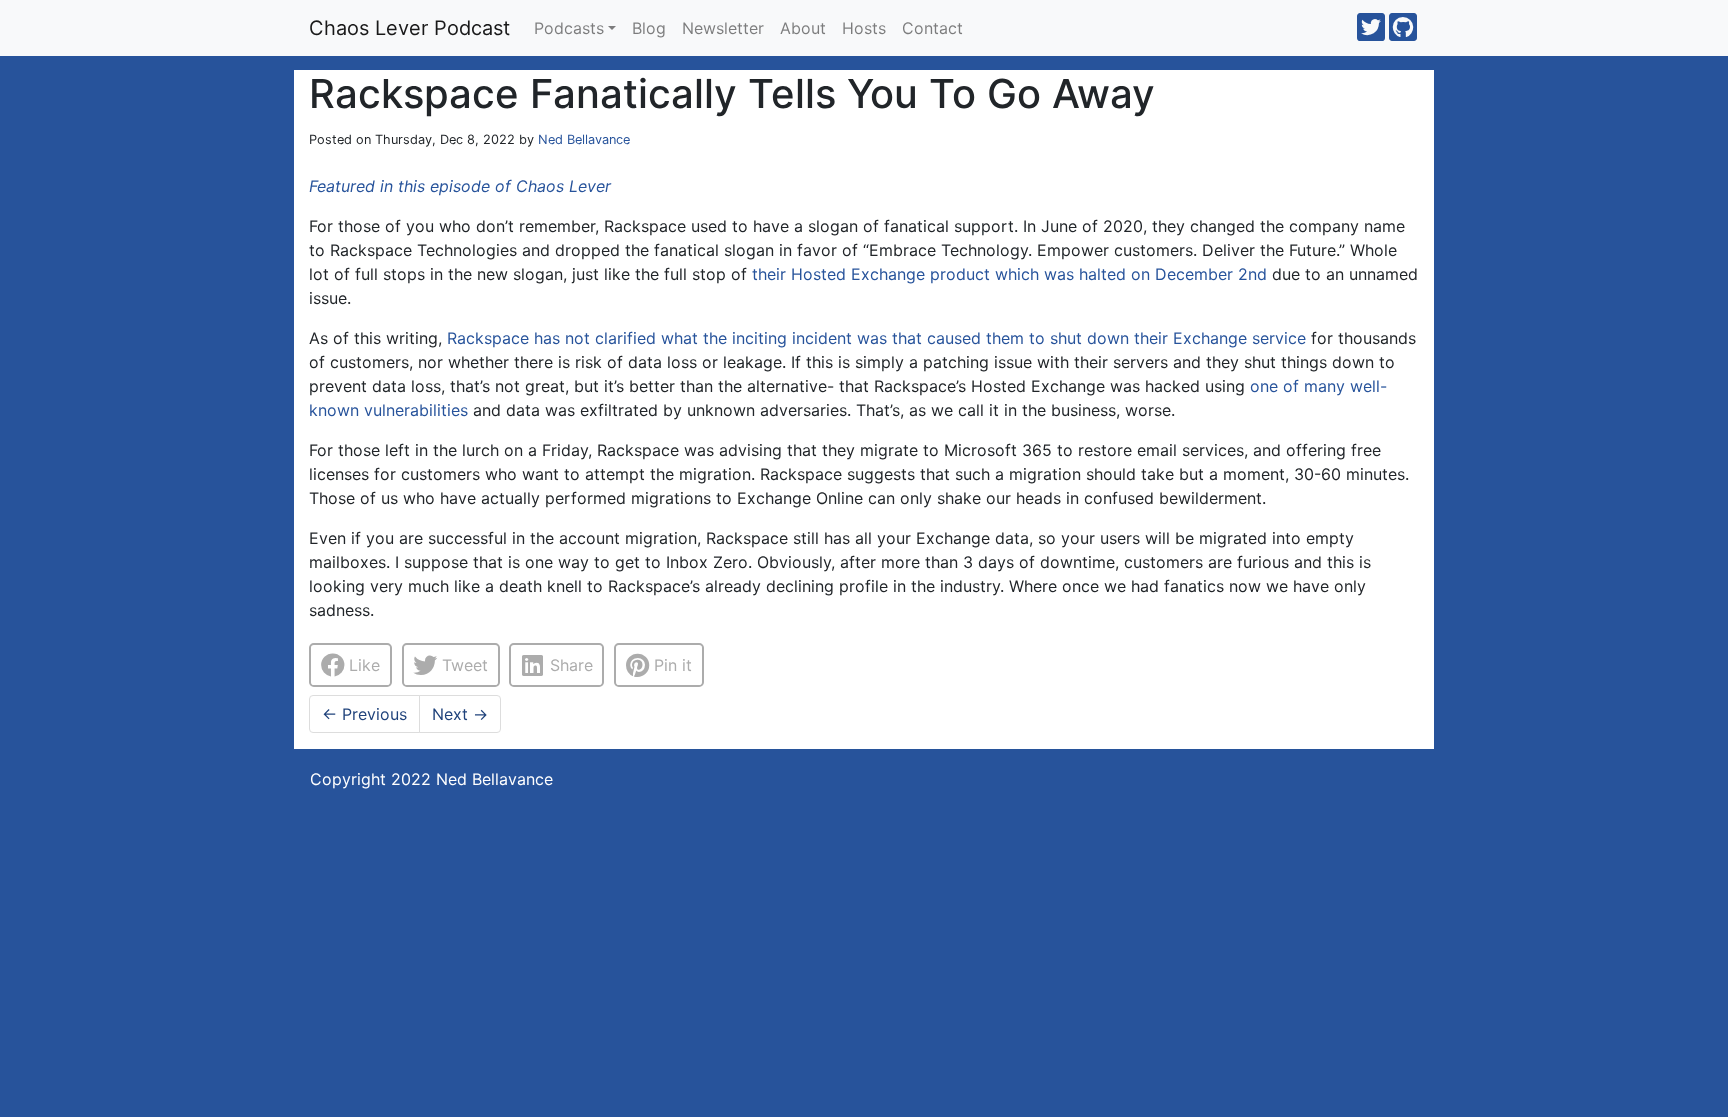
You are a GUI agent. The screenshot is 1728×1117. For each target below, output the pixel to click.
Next (460, 714)
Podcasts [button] (569, 28)
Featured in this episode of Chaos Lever (460, 186)
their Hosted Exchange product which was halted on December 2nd (1009, 274)
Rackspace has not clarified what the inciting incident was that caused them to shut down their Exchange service (876, 338)
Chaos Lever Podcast (409, 28)
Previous (364, 714)
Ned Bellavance (584, 139)
